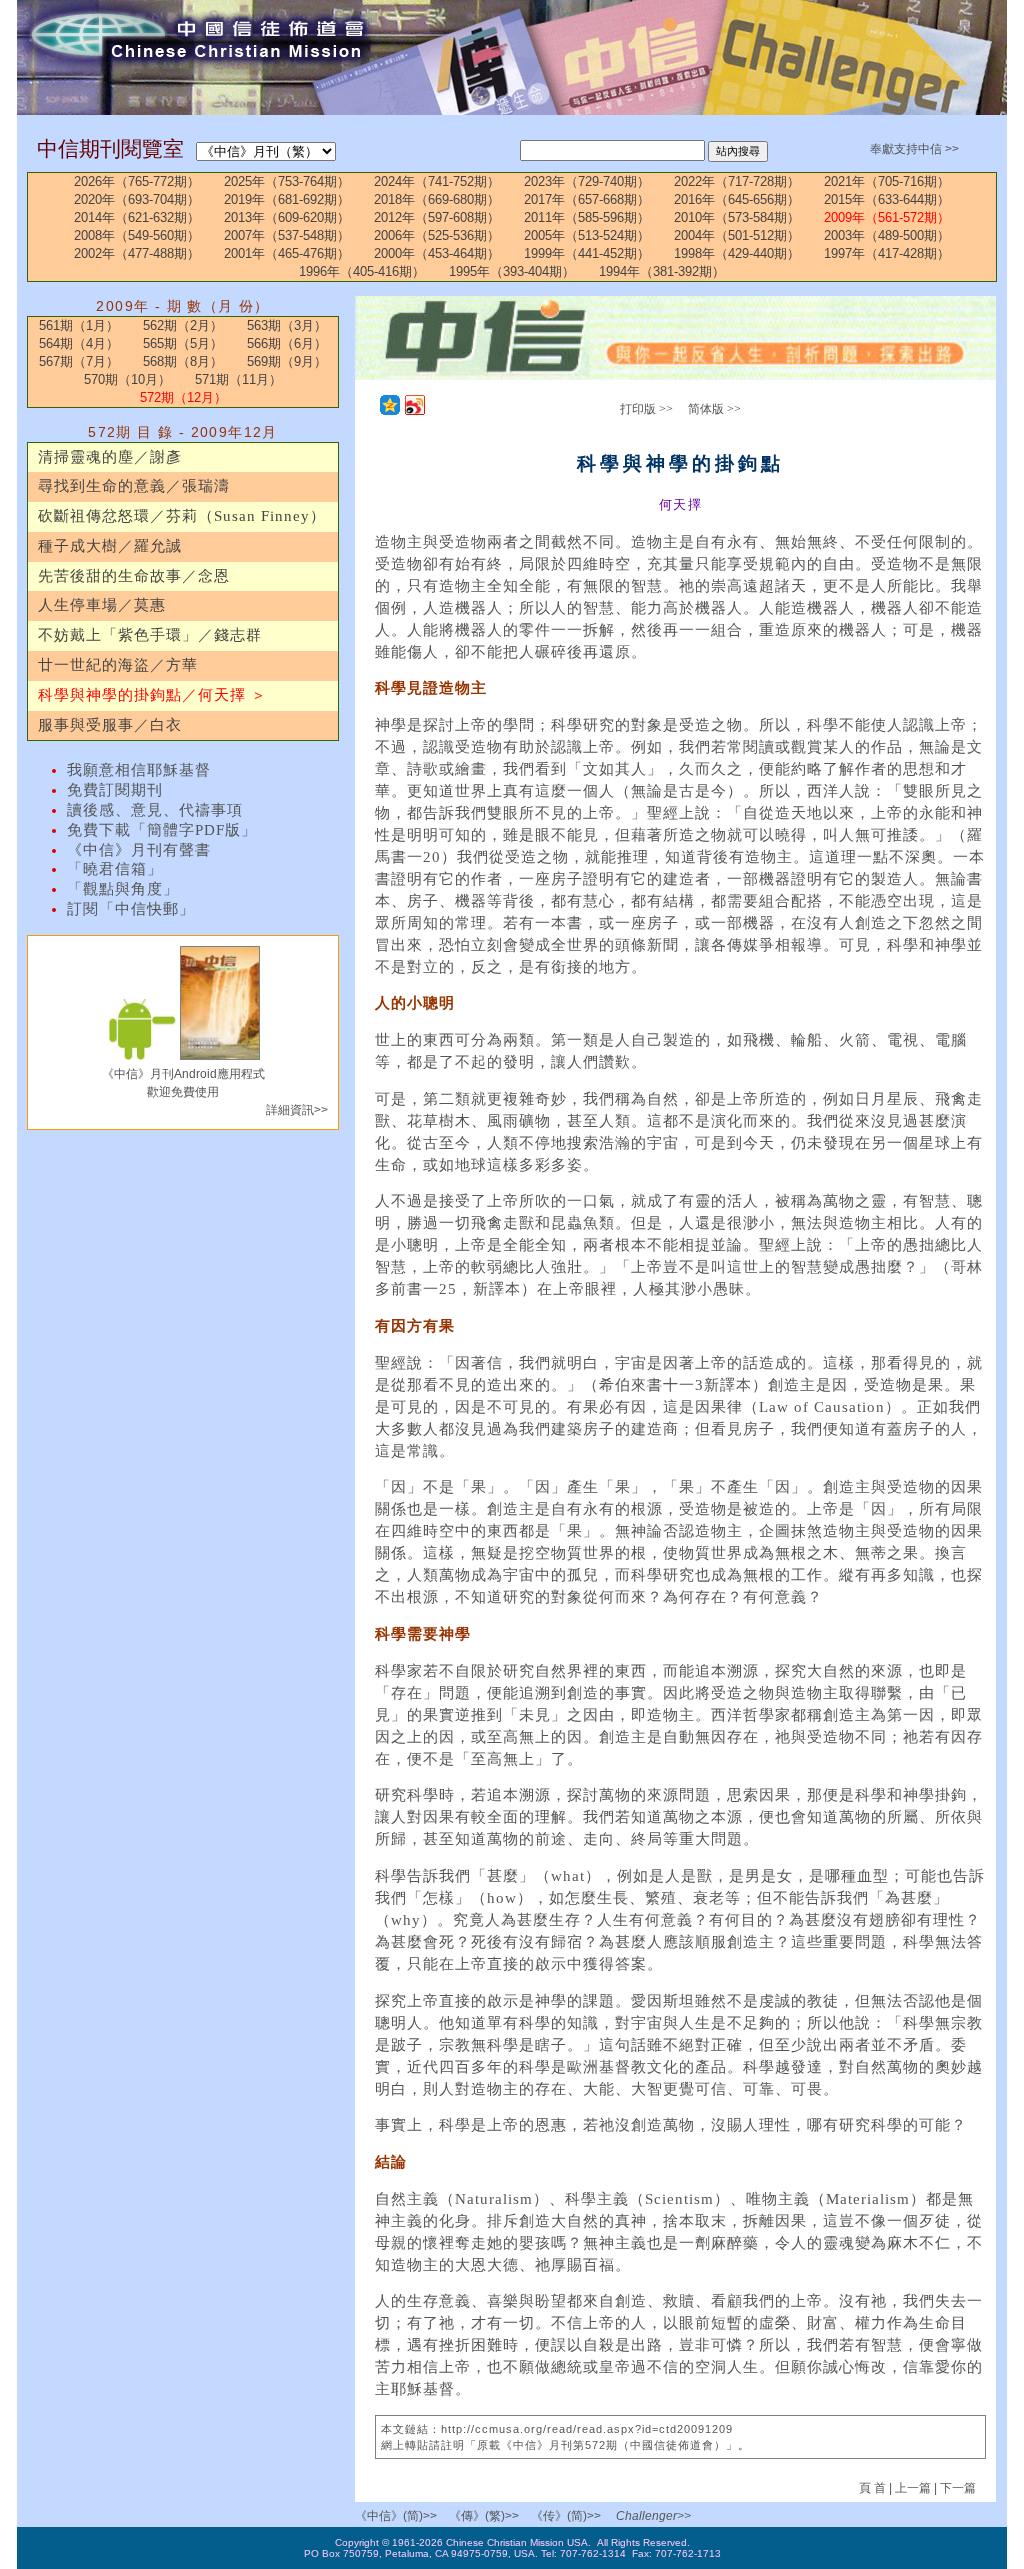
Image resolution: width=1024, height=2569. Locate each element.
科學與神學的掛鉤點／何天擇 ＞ (152, 695)
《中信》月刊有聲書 (139, 850)
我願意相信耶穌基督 (139, 770)
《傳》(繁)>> (484, 2516)
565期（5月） (183, 343)
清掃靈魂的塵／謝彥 (110, 457)
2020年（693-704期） (137, 199)
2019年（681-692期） (287, 199)
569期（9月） (287, 361)
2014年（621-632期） (137, 217)
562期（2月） (183, 325)
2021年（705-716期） (887, 181)
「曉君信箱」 (115, 869)
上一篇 (913, 2488)
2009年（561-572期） (887, 217)
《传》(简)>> (566, 2516)
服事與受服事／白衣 (110, 725)
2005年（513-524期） (587, 235)
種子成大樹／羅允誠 (110, 546)
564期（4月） (79, 343)
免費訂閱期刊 (115, 790)
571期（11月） (238, 379)
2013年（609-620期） (287, 217)
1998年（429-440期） (737, 253)
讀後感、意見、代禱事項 (155, 810)
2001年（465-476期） (287, 253)
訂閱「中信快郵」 (131, 909)
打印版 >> (646, 409)
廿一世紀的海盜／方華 (118, 665)
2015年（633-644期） (887, 199)
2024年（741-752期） (437, 181)
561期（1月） (79, 325)
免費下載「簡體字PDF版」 (162, 830)
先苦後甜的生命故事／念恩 (134, 576)
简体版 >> (714, 409)
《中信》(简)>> (396, 2516)
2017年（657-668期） (587, 199)
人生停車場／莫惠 (102, 605)
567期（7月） (79, 361)
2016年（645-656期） (737, 199)
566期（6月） (287, 343)
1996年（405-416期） (362, 271)
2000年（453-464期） (437, 253)
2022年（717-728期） (737, 181)
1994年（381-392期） (662, 271)
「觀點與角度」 (123, 889)
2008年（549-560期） (137, 235)
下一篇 (958, 2488)
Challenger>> (653, 2516)
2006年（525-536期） (437, 235)
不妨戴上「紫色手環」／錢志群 (150, 635)
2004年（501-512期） (737, 235)
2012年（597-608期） (437, 217)
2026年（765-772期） (137, 181)
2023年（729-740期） (587, 181)
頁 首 (874, 2488)
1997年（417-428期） (887, 253)
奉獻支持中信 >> (914, 149)
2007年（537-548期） (287, 235)
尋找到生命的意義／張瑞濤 (134, 486)
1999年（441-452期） (587, 253)
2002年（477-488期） (137, 253)
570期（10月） (127, 379)
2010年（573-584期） (737, 217)
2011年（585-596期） (587, 217)
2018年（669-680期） (437, 199)
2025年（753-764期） (287, 181)
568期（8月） (183, 361)
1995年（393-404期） (512, 271)
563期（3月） (287, 325)
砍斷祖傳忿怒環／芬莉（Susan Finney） (182, 516)
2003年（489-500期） (887, 235)
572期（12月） (183, 397)
